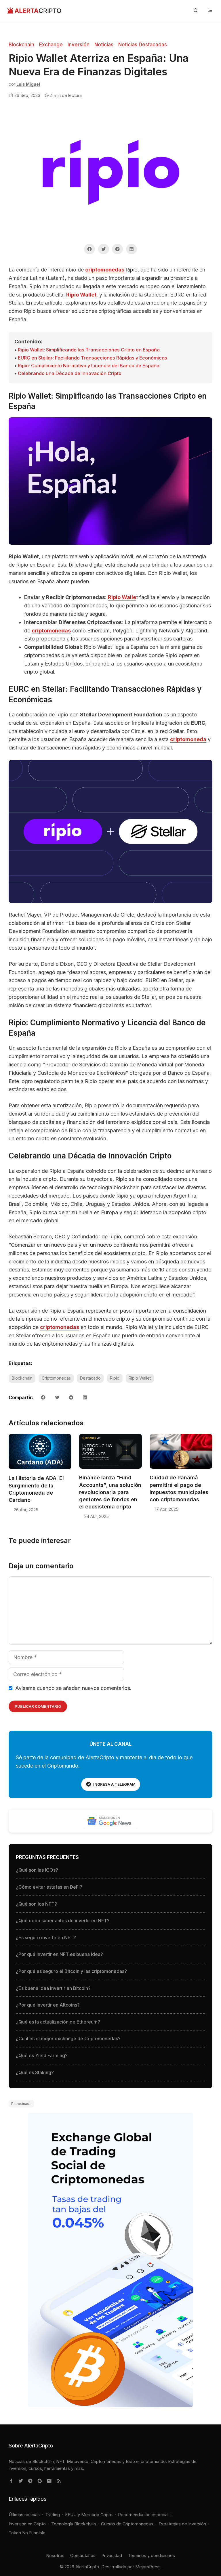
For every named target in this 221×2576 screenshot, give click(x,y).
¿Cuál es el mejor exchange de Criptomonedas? (68, 2038)
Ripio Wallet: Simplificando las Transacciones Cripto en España (89, 350)
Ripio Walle (122, 597)
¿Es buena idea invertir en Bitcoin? (53, 1988)
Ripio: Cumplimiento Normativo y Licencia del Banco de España (89, 366)
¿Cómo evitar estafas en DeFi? (49, 1887)
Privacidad (112, 2555)
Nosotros (55, 2555)
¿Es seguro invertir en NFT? (46, 1938)
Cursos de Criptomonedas (127, 2524)
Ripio (115, 1378)
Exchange (51, 45)
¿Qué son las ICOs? (37, 1870)
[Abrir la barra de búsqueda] (196, 10)
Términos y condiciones (151, 2555)
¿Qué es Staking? (35, 2072)
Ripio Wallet (81, 295)
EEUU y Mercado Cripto (89, 2515)
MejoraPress (148, 2567)
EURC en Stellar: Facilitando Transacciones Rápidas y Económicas (93, 358)
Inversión (79, 45)
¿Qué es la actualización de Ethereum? (58, 2022)
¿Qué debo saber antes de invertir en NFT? (63, 1921)
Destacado (90, 1378)
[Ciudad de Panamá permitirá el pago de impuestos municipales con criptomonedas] (181, 1469)
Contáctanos (83, 2555)
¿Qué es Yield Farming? (42, 2055)
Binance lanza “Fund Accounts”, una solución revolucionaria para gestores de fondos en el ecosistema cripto (110, 1492)
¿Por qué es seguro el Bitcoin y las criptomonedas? (71, 1971)
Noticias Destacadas (143, 45)
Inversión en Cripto (27, 2524)
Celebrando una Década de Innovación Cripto (70, 373)
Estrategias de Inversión (182, 2524)
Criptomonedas (56, 1378)
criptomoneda (188, 739)
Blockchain (21, 45)
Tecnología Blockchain (74, 2524)
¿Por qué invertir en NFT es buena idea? (59, 1954)
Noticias (104, 45)
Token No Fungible (27, 2533)
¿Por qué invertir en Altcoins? (48, 2005)
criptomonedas (105, 270)
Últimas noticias (24, 2515)
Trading (53, 2515)
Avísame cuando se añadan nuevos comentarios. (73, 1688)
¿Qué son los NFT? (36, 1904)
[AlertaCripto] (34, 10)
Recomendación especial (143, 2515)
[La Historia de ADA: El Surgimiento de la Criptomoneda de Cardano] (40, 1469)
